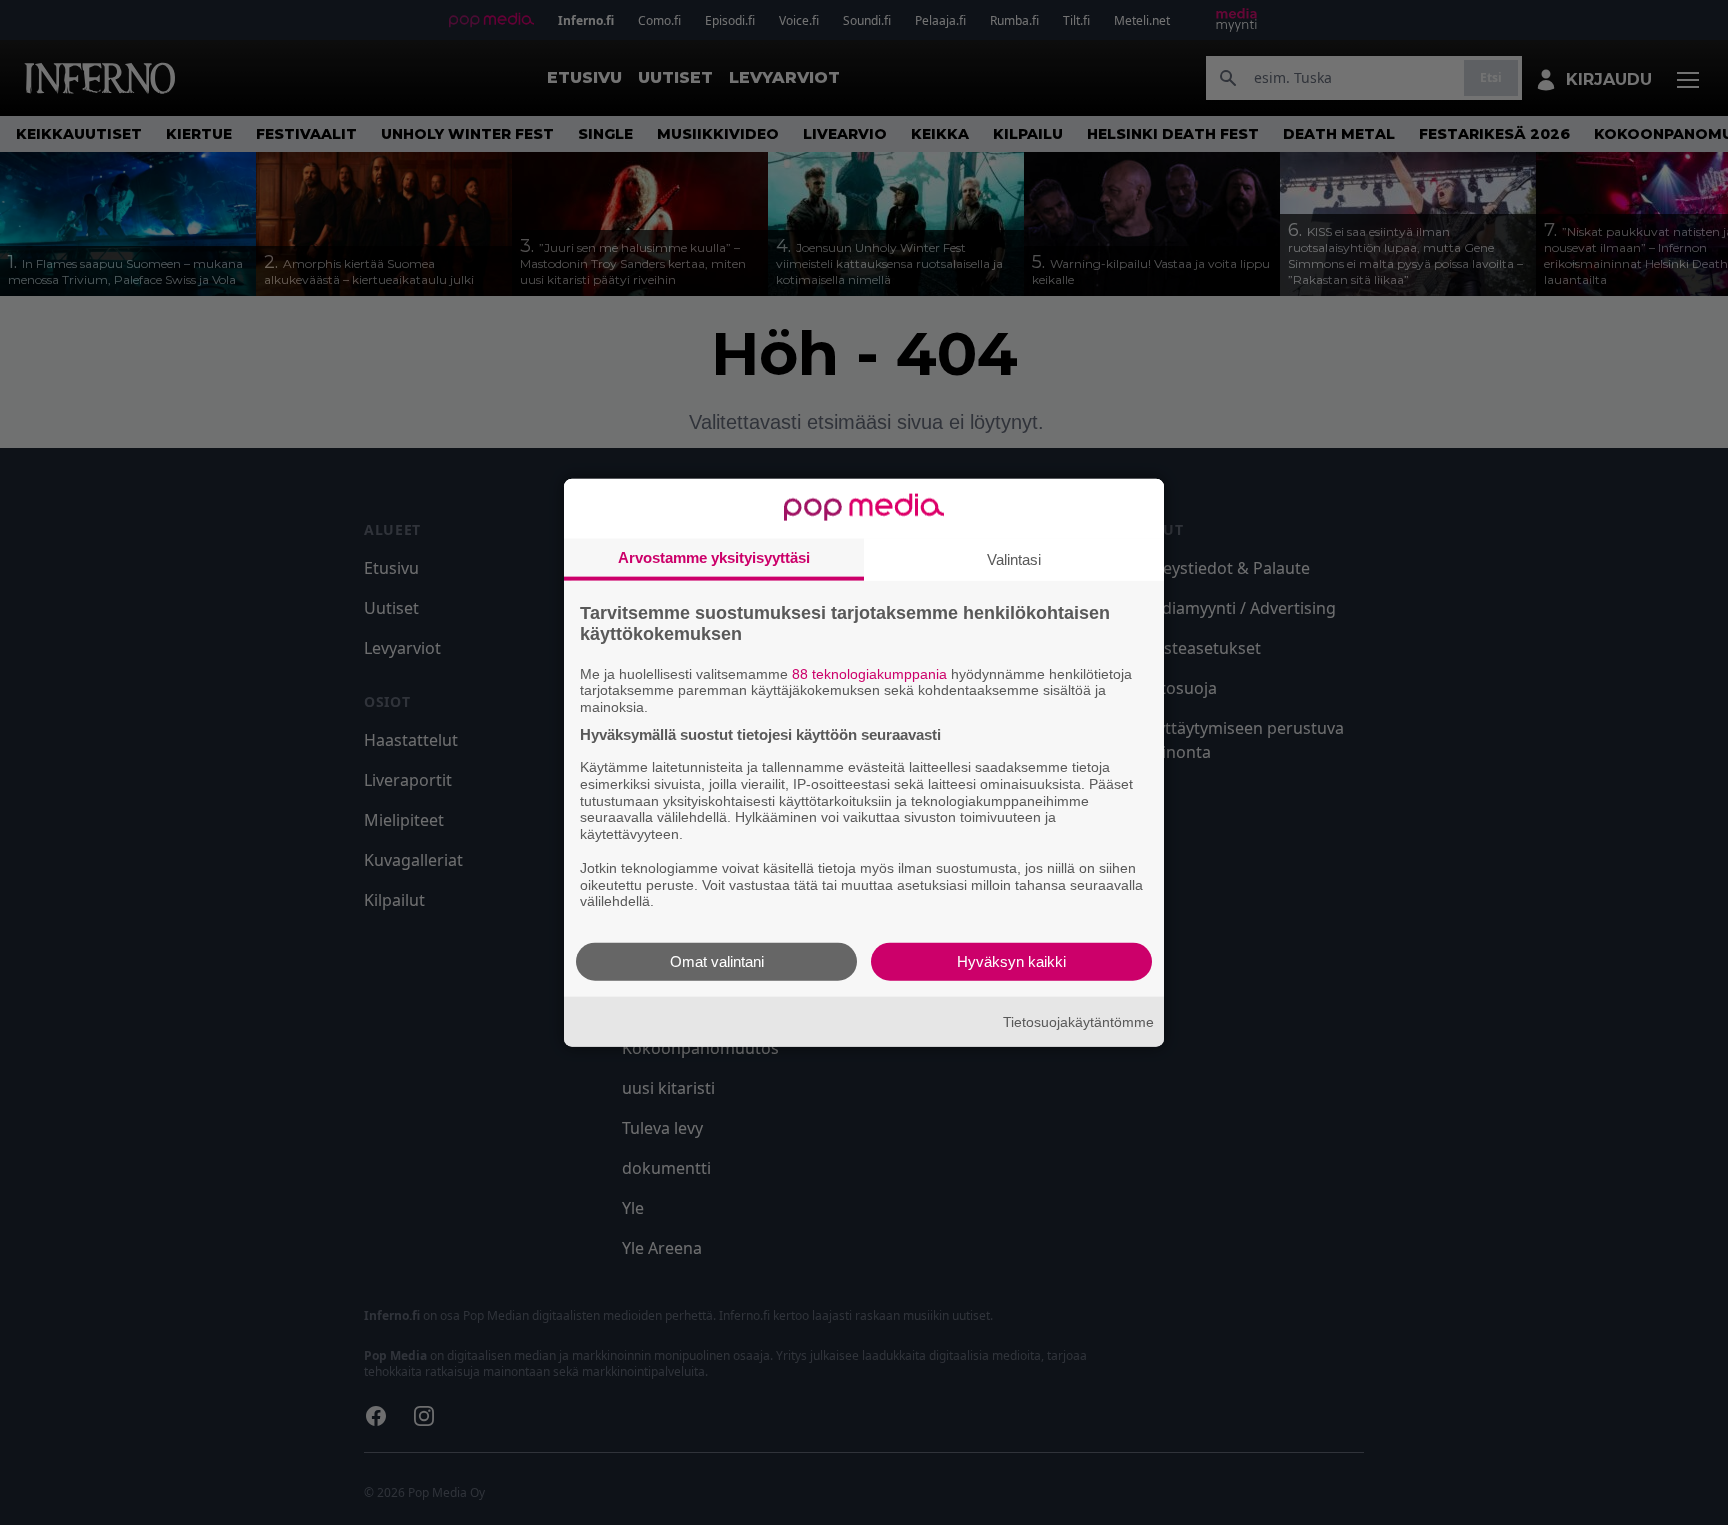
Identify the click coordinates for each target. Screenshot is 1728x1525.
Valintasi (1014, 558)
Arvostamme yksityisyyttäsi (714, 556)
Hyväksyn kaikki (1011, 961)
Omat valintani (717, 961)
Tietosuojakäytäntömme (1078, 1021)
